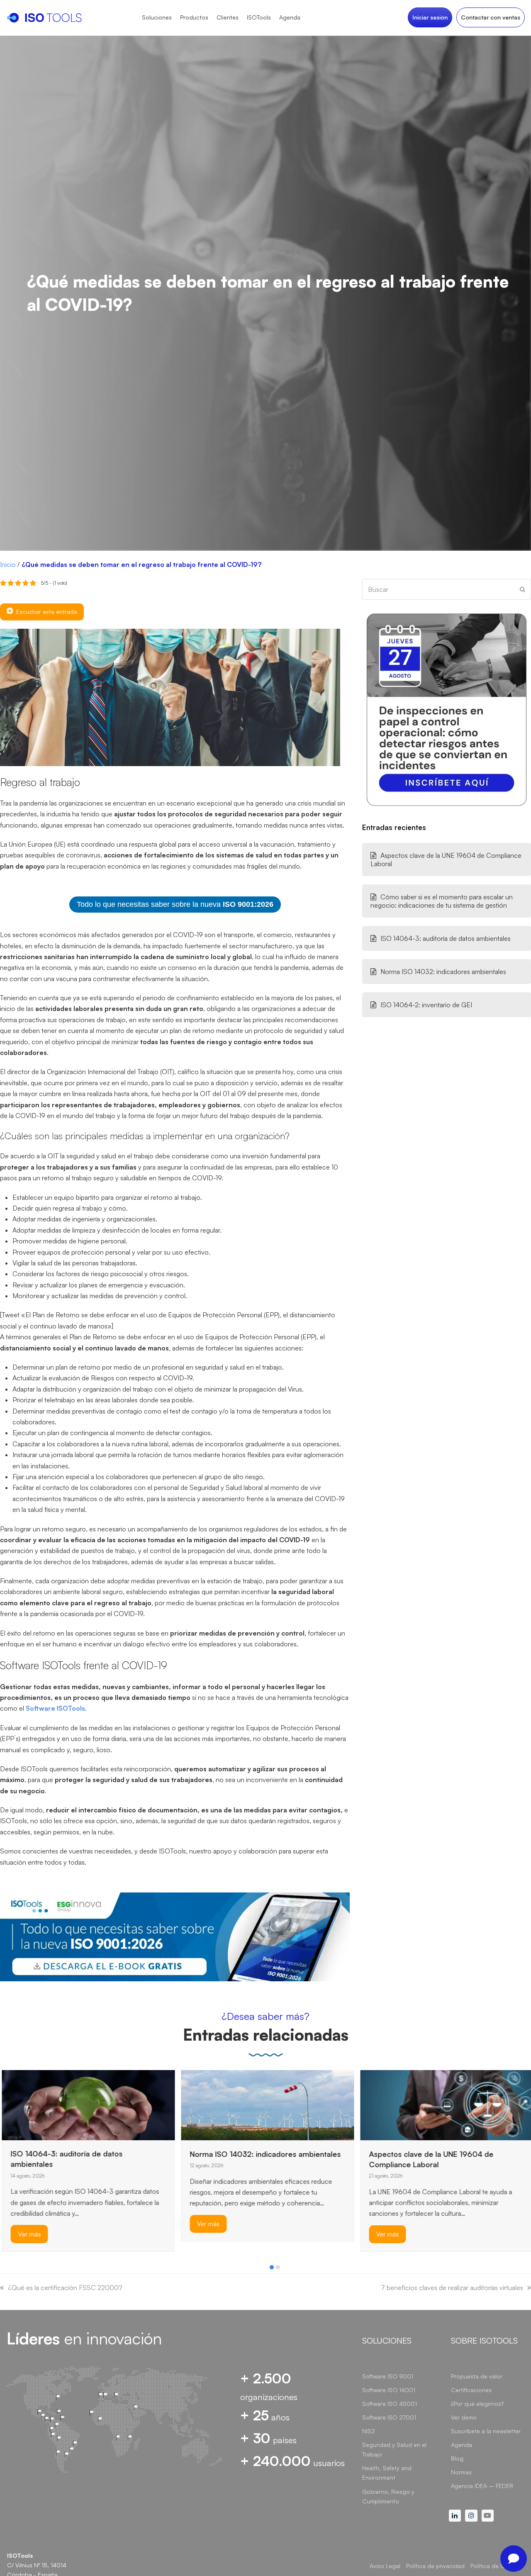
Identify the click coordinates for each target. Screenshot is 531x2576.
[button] (272, 2267)
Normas (461, 2472)
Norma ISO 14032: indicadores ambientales (443, 972)
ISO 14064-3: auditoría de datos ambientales (446, 938)
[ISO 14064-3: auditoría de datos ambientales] (86, 2104)
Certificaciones (471, 2390)
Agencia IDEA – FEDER (482, 2486)
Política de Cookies (497, 2566)
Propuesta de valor (477, 2376)
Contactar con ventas (491, 17)
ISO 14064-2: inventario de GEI (426, 1005)
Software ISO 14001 (389, 2390)
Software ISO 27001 (389, 2417)
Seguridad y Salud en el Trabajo (394, 2449)
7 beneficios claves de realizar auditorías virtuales (452, 2288)
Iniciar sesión (430, 17)
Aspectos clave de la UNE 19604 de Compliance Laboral (446, 859)
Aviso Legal (385, 2566)
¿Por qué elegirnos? (477, 2404)
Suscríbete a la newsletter (486, 2431)
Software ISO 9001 (388, 2376)
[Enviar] (522, 589)
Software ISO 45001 (390, 2404)
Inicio (8, 564)
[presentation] (4, 2269)
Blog (457, 2458)
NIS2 (369, 2431)
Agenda (462, 2445)
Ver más (28, 2234)
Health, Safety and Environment (387, 2473)
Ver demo (464, 2417)
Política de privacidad (435, 2566)
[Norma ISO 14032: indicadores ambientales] (266, 2104)
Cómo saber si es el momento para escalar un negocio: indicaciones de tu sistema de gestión (442, 901)
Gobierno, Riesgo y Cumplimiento (388, 2496)
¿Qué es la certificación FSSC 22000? (65, 2288)
